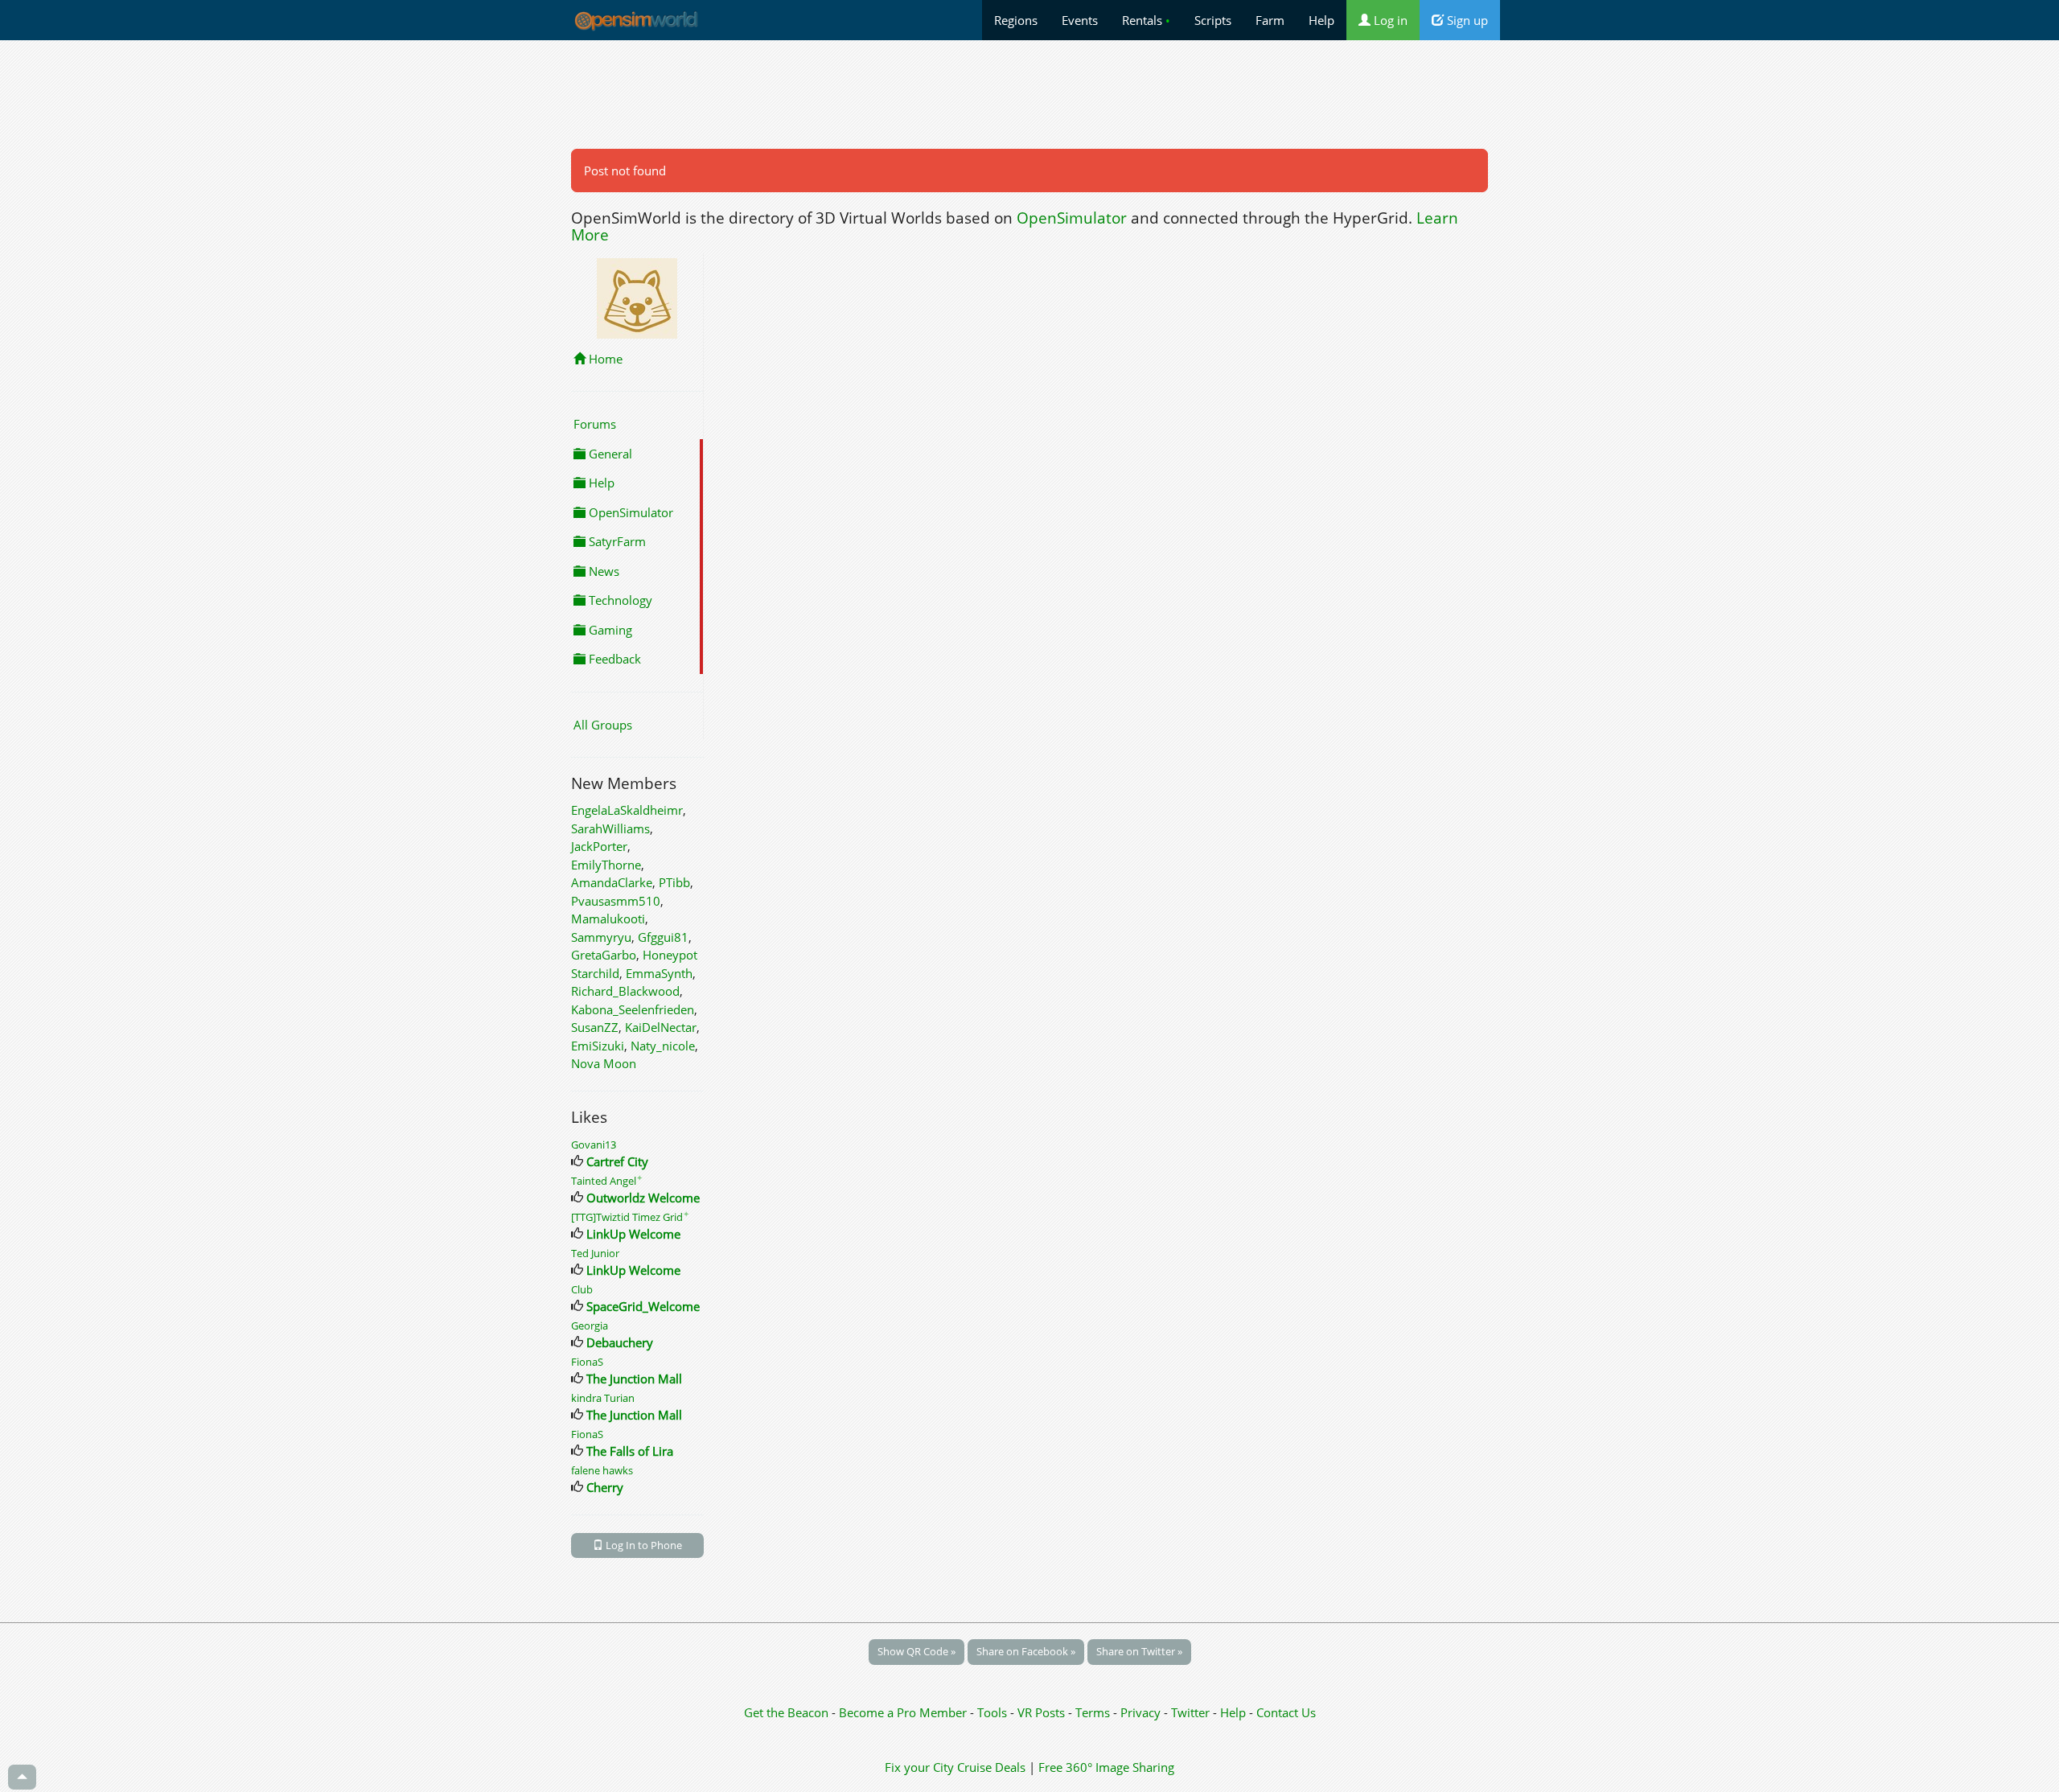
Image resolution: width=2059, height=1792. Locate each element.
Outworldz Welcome (643, 1198)
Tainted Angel (607, 1181)
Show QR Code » (916, 1651)
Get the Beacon (786, 1712)
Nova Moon (604, 1063)
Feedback (613, 659)
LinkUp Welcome (633, 1234)
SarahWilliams (610, 828)
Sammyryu (601, 937)
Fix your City (919, 1767)
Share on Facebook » (1026, 1651)
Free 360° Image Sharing (1106, 1767)
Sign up (1466, 20)
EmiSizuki (598, 1046)
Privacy (1140, 1712)
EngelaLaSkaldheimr (627, 810)
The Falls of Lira (630, 1451)
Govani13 (594, 1145)
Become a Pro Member (904, 1712)
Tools (994, 1712)
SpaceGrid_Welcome (643, 1306)
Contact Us (1286, 1712)
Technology (619, 600)
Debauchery (620, 1342)
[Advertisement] (1029, 94)
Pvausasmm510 (616, 901)
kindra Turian (603, 1398)
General (609, 454)
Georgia (590, 1326)
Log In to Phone (643, 1545)
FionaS (587, 1362)
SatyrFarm (616, 541)
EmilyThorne (606, 865)
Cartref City (617, 1161)
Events (1080, 20)
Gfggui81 (663, 937)
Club (582, 1289)
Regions (1016, 20)
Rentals (1146, 20)
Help (1321, 20)
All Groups (603, 725)
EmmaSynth (659, 973)
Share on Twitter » (1139, 1651)
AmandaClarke (612, 882)
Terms (1094, 1712)
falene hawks (602, 1470)
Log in (1389, 20)
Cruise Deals (991, 1767)
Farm (1270, 20)
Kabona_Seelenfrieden (633, 1009)
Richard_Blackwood (625, 991)
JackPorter (599, 846)
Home (604, 359)
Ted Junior (595, 1253)
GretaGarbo (604, 955)
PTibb (674, 882)
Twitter (1190, 1712)
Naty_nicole (663, 1046)
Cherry (605, 1487)
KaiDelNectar (661, 1027)
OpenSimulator (1072, 218)
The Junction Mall (634, 1379)
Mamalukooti (608, 919)
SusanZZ (595, 1027)
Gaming (609, 630)
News (602, 571)
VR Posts (1043, 1712)
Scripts (1213, 20)
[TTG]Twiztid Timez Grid (630, 1217)
